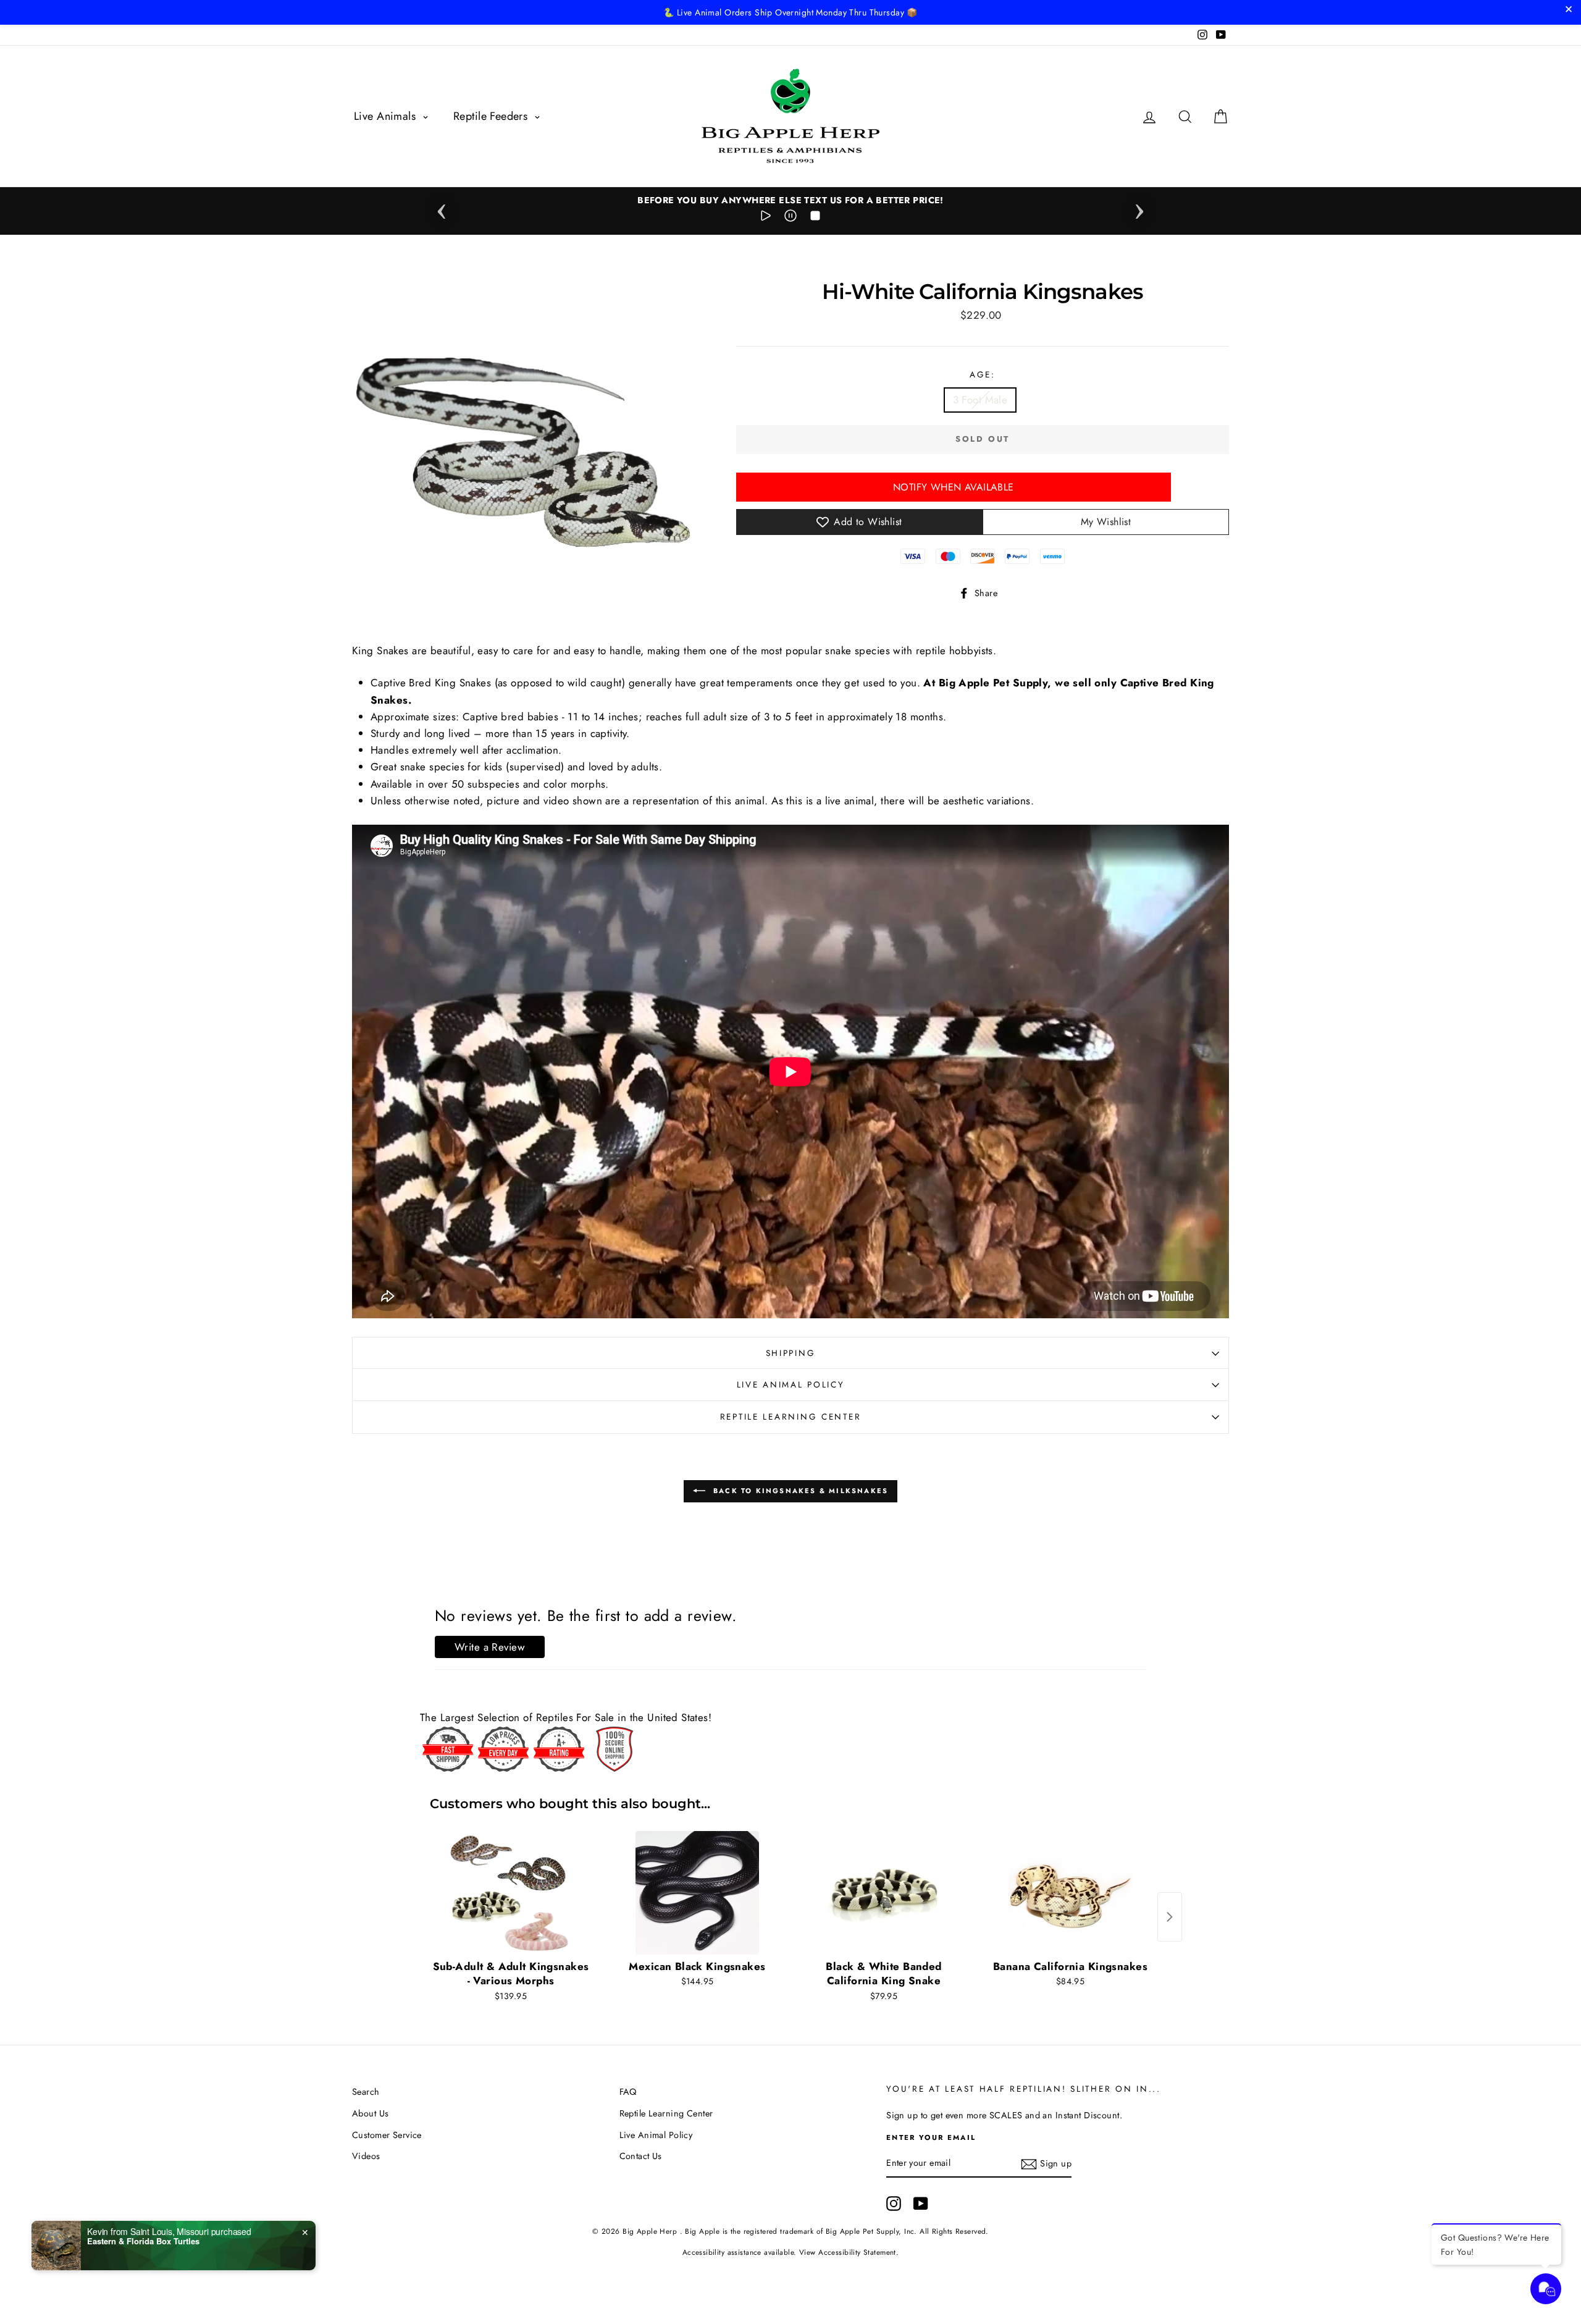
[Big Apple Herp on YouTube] (921, 2204)
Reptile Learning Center (791, 1417)
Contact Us (641, 2156)
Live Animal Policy (791, 1384)
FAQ (628, 2092)
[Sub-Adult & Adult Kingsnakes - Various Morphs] (511, 1893)
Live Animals (387, 116)
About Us (370, 2113)
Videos (366, 2156)
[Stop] (815, 218)
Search (366, 2092)
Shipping (791, 1353)
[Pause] (790, 218)
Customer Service (387, 2135)
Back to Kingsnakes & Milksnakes (799, 1490)
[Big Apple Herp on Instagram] (894, 2204)
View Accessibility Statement (848, 2252)
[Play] (766, 218)
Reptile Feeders (492, 116)
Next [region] (1139, 208)
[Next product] (1170, 1917)
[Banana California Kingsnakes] (1070, 1893)
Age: (983, 374)
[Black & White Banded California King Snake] (884, 1893)
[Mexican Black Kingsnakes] (697, 1893)
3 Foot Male (980, 400)
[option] (790, 200)
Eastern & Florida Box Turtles (143, 2241)
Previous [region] (442, 208)
